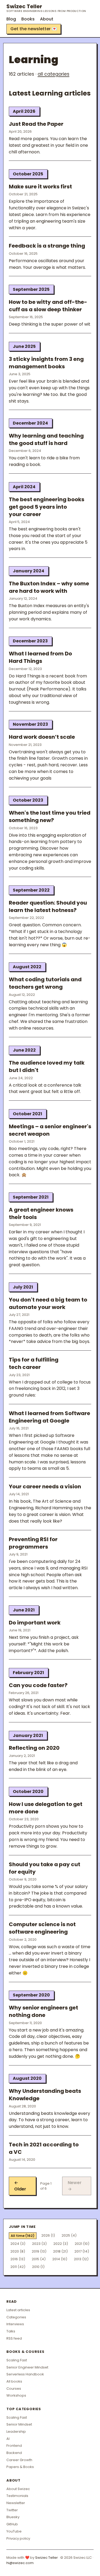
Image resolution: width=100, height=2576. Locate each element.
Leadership (16, 2432)
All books (14, 2381)
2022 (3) (61, 2244)
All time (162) (23, 2236)
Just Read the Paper (36, 124)
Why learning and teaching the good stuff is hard (46, 439)
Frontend (14, 2446)
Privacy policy (18, 2538)
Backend (14, 2453)
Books (28, 19)
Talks (11, 2331)
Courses (14, 2389)
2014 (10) (60, 2259)
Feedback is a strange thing (47, 246)
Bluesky (13, 2517)
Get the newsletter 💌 (34, 29)
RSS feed (14, 2338)
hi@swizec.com (20, 2563)
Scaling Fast (17, 2360)
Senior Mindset (19, 2424)
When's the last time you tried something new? (50, 816)
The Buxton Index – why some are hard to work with (49, 587)
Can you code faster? (38, 1685)
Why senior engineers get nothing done (43, 2011)
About (47, 19)
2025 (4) (69, 2235)
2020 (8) (18, 2251)
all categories (53, 74)
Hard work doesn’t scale (42, 737)
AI (8, 2439)
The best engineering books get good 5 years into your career (47, 507)
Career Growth (19, 2460)
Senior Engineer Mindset (27, 2367)
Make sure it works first (40, 187)
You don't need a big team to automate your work (48, 1303)
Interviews (15, 2324)
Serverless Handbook (25, 2374)
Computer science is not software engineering (42, 1928)
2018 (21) (60, 2251)
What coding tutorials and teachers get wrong (45, 983)
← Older (20, 2186)
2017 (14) (82, 2251)
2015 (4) (39, 2259)
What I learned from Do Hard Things (40, 657)
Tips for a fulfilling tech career (34, 1363)
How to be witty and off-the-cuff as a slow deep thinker (48, 306)
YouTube (14, 2531)
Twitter (12, 2510)
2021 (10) (82, 2244)
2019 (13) (39, 2251)
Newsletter (16, 2503)
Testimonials (17, 2496)
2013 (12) (81, 2259)
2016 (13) (18, 2259)
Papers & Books (20, 2467)
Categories (16, 2317)
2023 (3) (39, 2244)
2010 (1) (38, 2267)
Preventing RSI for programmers (33, 1543)
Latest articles (18, 2310)
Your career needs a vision (45, 1486)
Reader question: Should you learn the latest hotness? (48, 906)
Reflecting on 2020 (34, 1748)
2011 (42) (18, 2267)
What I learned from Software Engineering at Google (49, 1417)
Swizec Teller (46, 8)
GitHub (12, 2524)
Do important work (35, 1623)
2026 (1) (48, 2235)
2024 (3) (18, 2244)
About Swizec (18, 2489)
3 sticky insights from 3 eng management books (46, 363)
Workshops (16, 2395)
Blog (11, 19)
